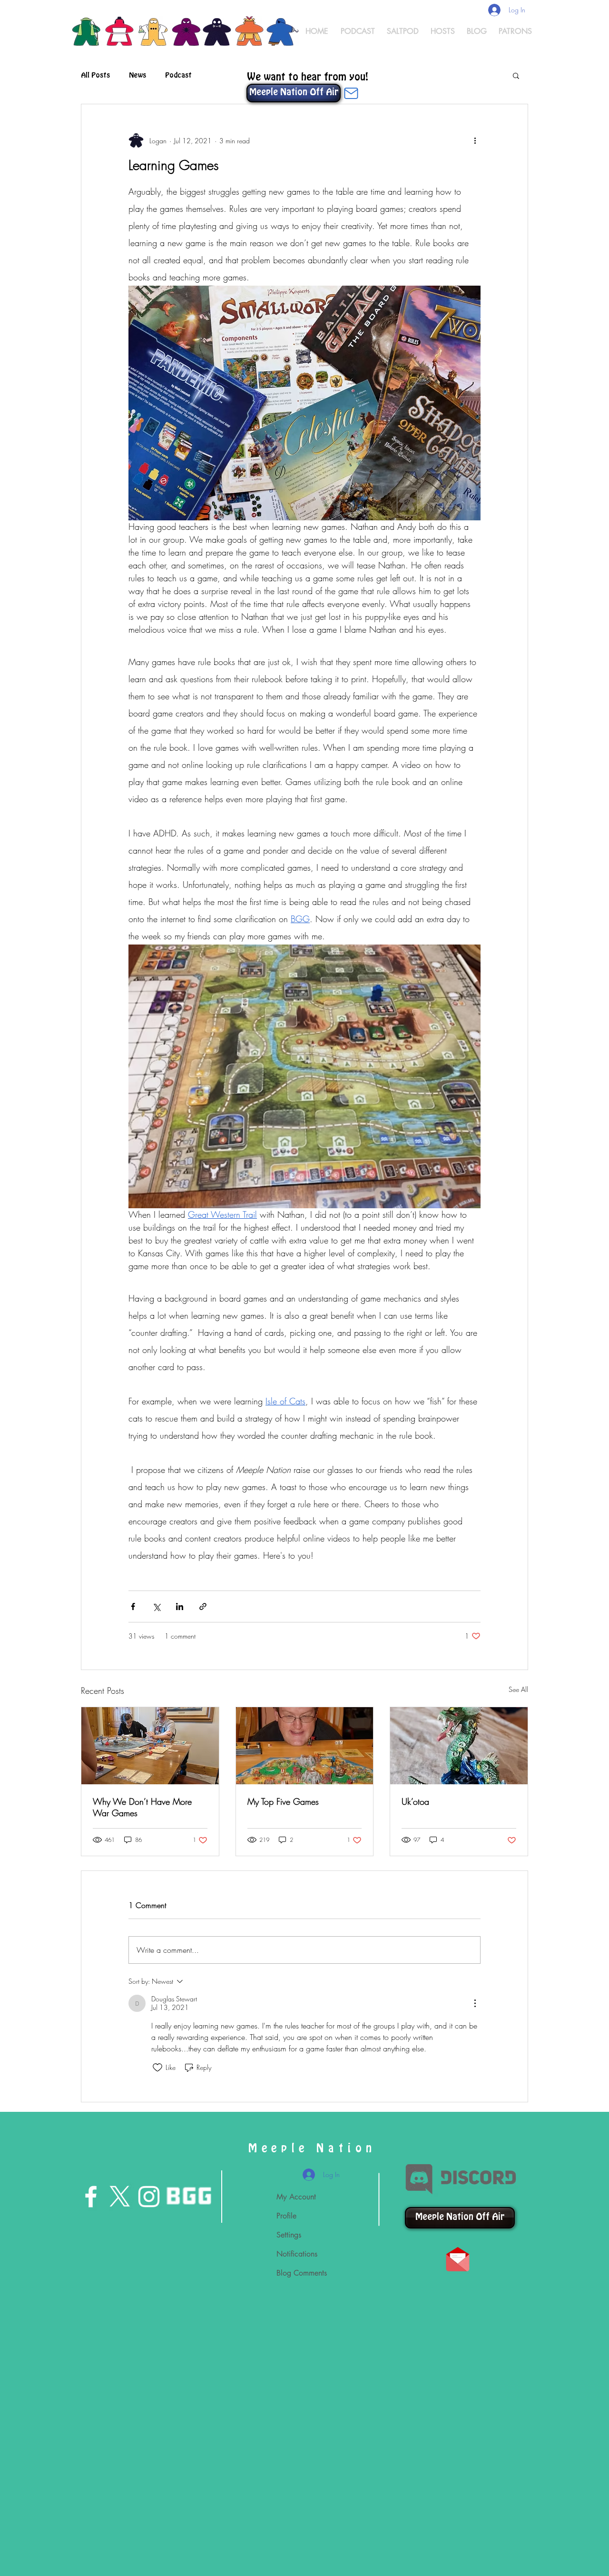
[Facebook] (91, 2197)
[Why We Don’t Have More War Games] (150, 1746)
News (138, 75)
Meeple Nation (313, 2148)
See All (518, 1689)
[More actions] (475, 140)
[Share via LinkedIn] (180, 1606)
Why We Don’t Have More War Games (142, 1807)
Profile (286, 2216)
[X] (120, 2197)
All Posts (95, 75)
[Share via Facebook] (133, 1606)
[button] (516, 75)
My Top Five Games (283, 1801)
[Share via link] (203, 1606)
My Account (296, 2197)
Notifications (297, 2254)
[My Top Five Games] (305, 1746)
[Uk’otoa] (459, 1746)
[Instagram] (149, 2197)
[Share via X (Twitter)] (156, 1606)
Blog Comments (302, 2273)
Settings (289, 2235)
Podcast (178, 75)
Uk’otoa (415, 1801)
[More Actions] (475, 2003)
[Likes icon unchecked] (157, 2068)
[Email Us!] (351, 93)
